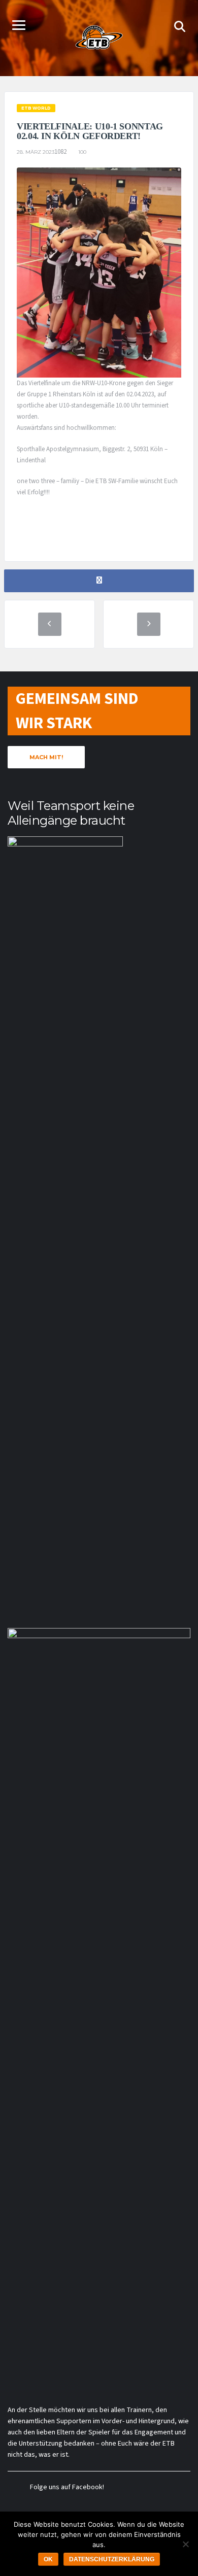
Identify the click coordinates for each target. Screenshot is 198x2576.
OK (48, 2559)
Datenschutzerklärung (112, 2559)
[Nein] (185, 2544)
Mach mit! (46, 757)
